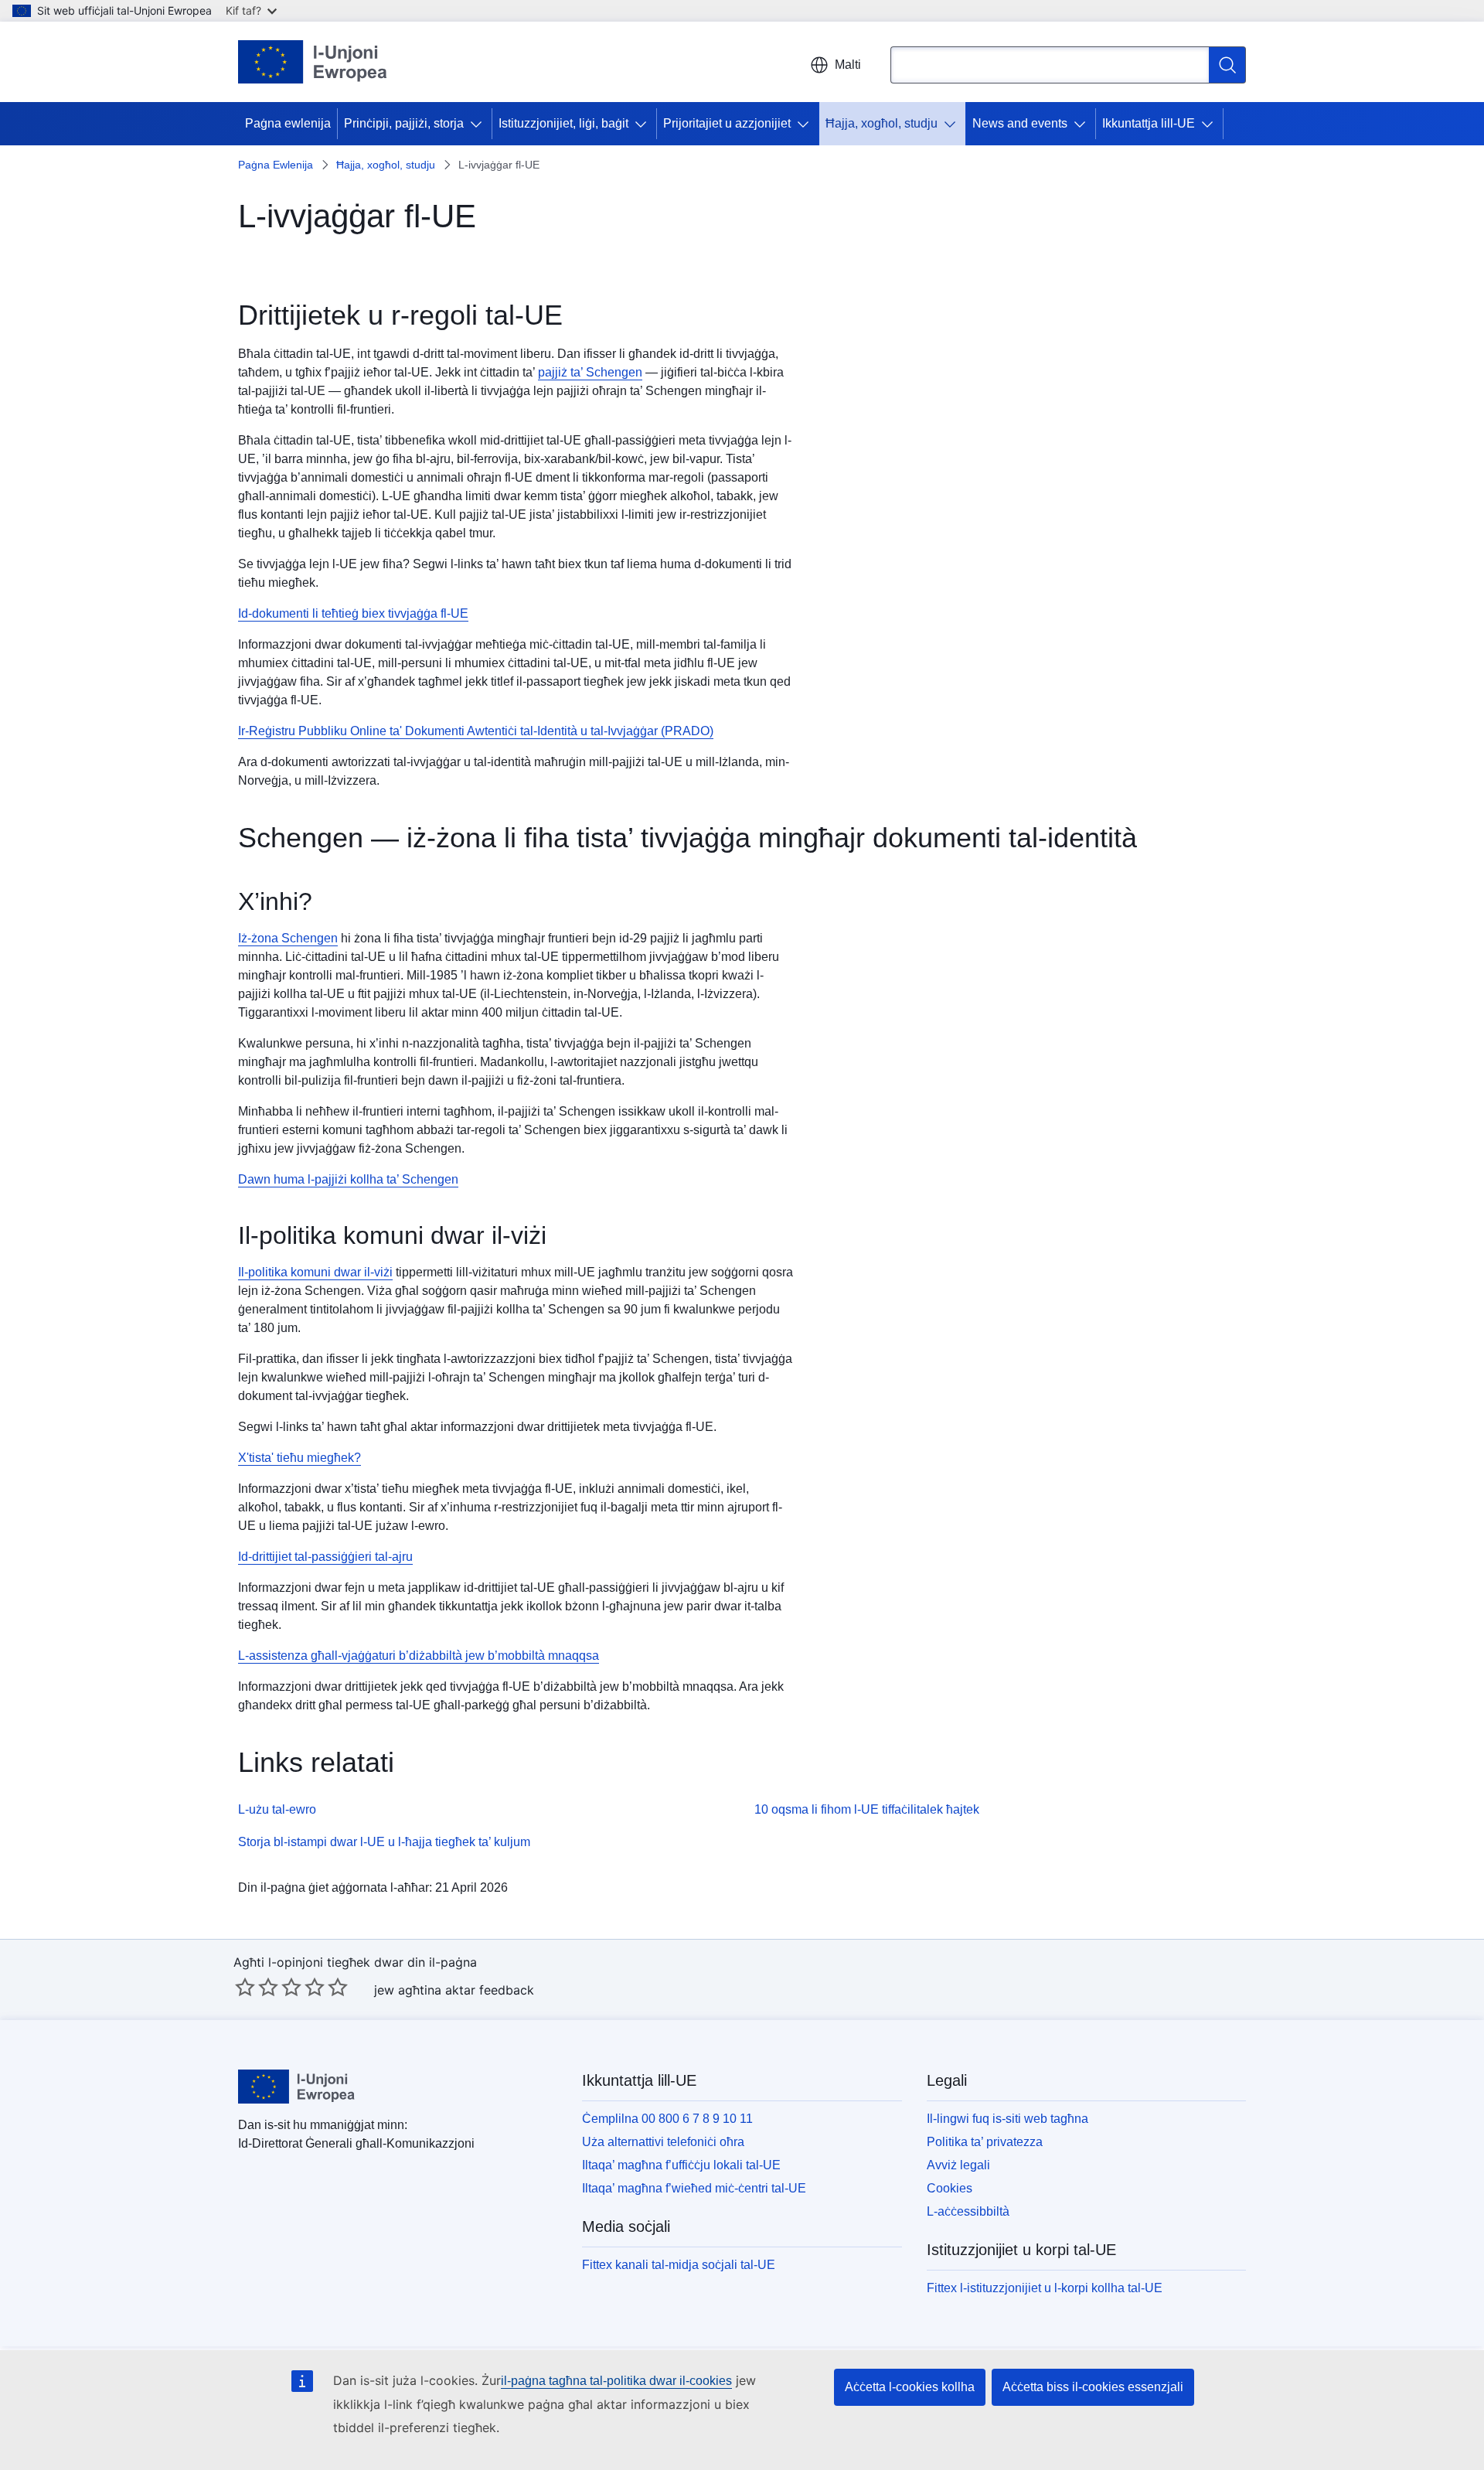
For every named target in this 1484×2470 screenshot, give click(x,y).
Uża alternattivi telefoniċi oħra (663, 2142)
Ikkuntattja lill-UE (1149, 123)
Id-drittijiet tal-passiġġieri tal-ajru (325, 1557)
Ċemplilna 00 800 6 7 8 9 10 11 (667, 2119)
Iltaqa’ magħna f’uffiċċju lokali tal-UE (681, 2165)
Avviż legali (958, 2165)
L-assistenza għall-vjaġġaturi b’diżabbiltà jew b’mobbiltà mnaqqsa (419, 1656)
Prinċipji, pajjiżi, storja (404, 123)
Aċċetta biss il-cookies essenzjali (1093, 2387)
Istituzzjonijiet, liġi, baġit (563, 123)
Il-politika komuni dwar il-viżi (315, 1272)
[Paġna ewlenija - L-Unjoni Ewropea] (313, 62)
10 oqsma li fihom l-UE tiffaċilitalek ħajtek (867, 1809)
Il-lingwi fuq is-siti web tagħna (1007, 2119)
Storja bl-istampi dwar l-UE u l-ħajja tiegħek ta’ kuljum (384, 1842)
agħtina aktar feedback (466, 1990)
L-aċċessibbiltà (968, 2211)
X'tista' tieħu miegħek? (300, 1458)
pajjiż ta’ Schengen (590, 372)
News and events (1020, 123)
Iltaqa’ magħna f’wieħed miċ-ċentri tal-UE (694, 2188)
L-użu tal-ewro (277, 1809)
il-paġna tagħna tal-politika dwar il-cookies (616, 2381)
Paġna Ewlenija (276, 165)
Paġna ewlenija (288, 123)
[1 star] (245, 1987)
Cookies (950, 2188)
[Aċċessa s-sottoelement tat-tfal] (479, 124)
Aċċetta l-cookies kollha (910, 2387)
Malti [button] (848, 65)
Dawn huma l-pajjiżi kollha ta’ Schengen (348, 1179)
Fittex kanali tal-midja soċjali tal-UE (679, 2265)
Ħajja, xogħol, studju (882, 123)
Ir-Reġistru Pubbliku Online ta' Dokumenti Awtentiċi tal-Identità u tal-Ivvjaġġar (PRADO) (476, 731)
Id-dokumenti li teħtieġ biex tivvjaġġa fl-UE (353, 613)
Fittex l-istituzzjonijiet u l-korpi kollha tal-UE (1045, 2288)
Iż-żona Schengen (288, 938)
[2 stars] (257, 1987)
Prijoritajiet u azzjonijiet (727, 123)
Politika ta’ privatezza (985, 2142)
